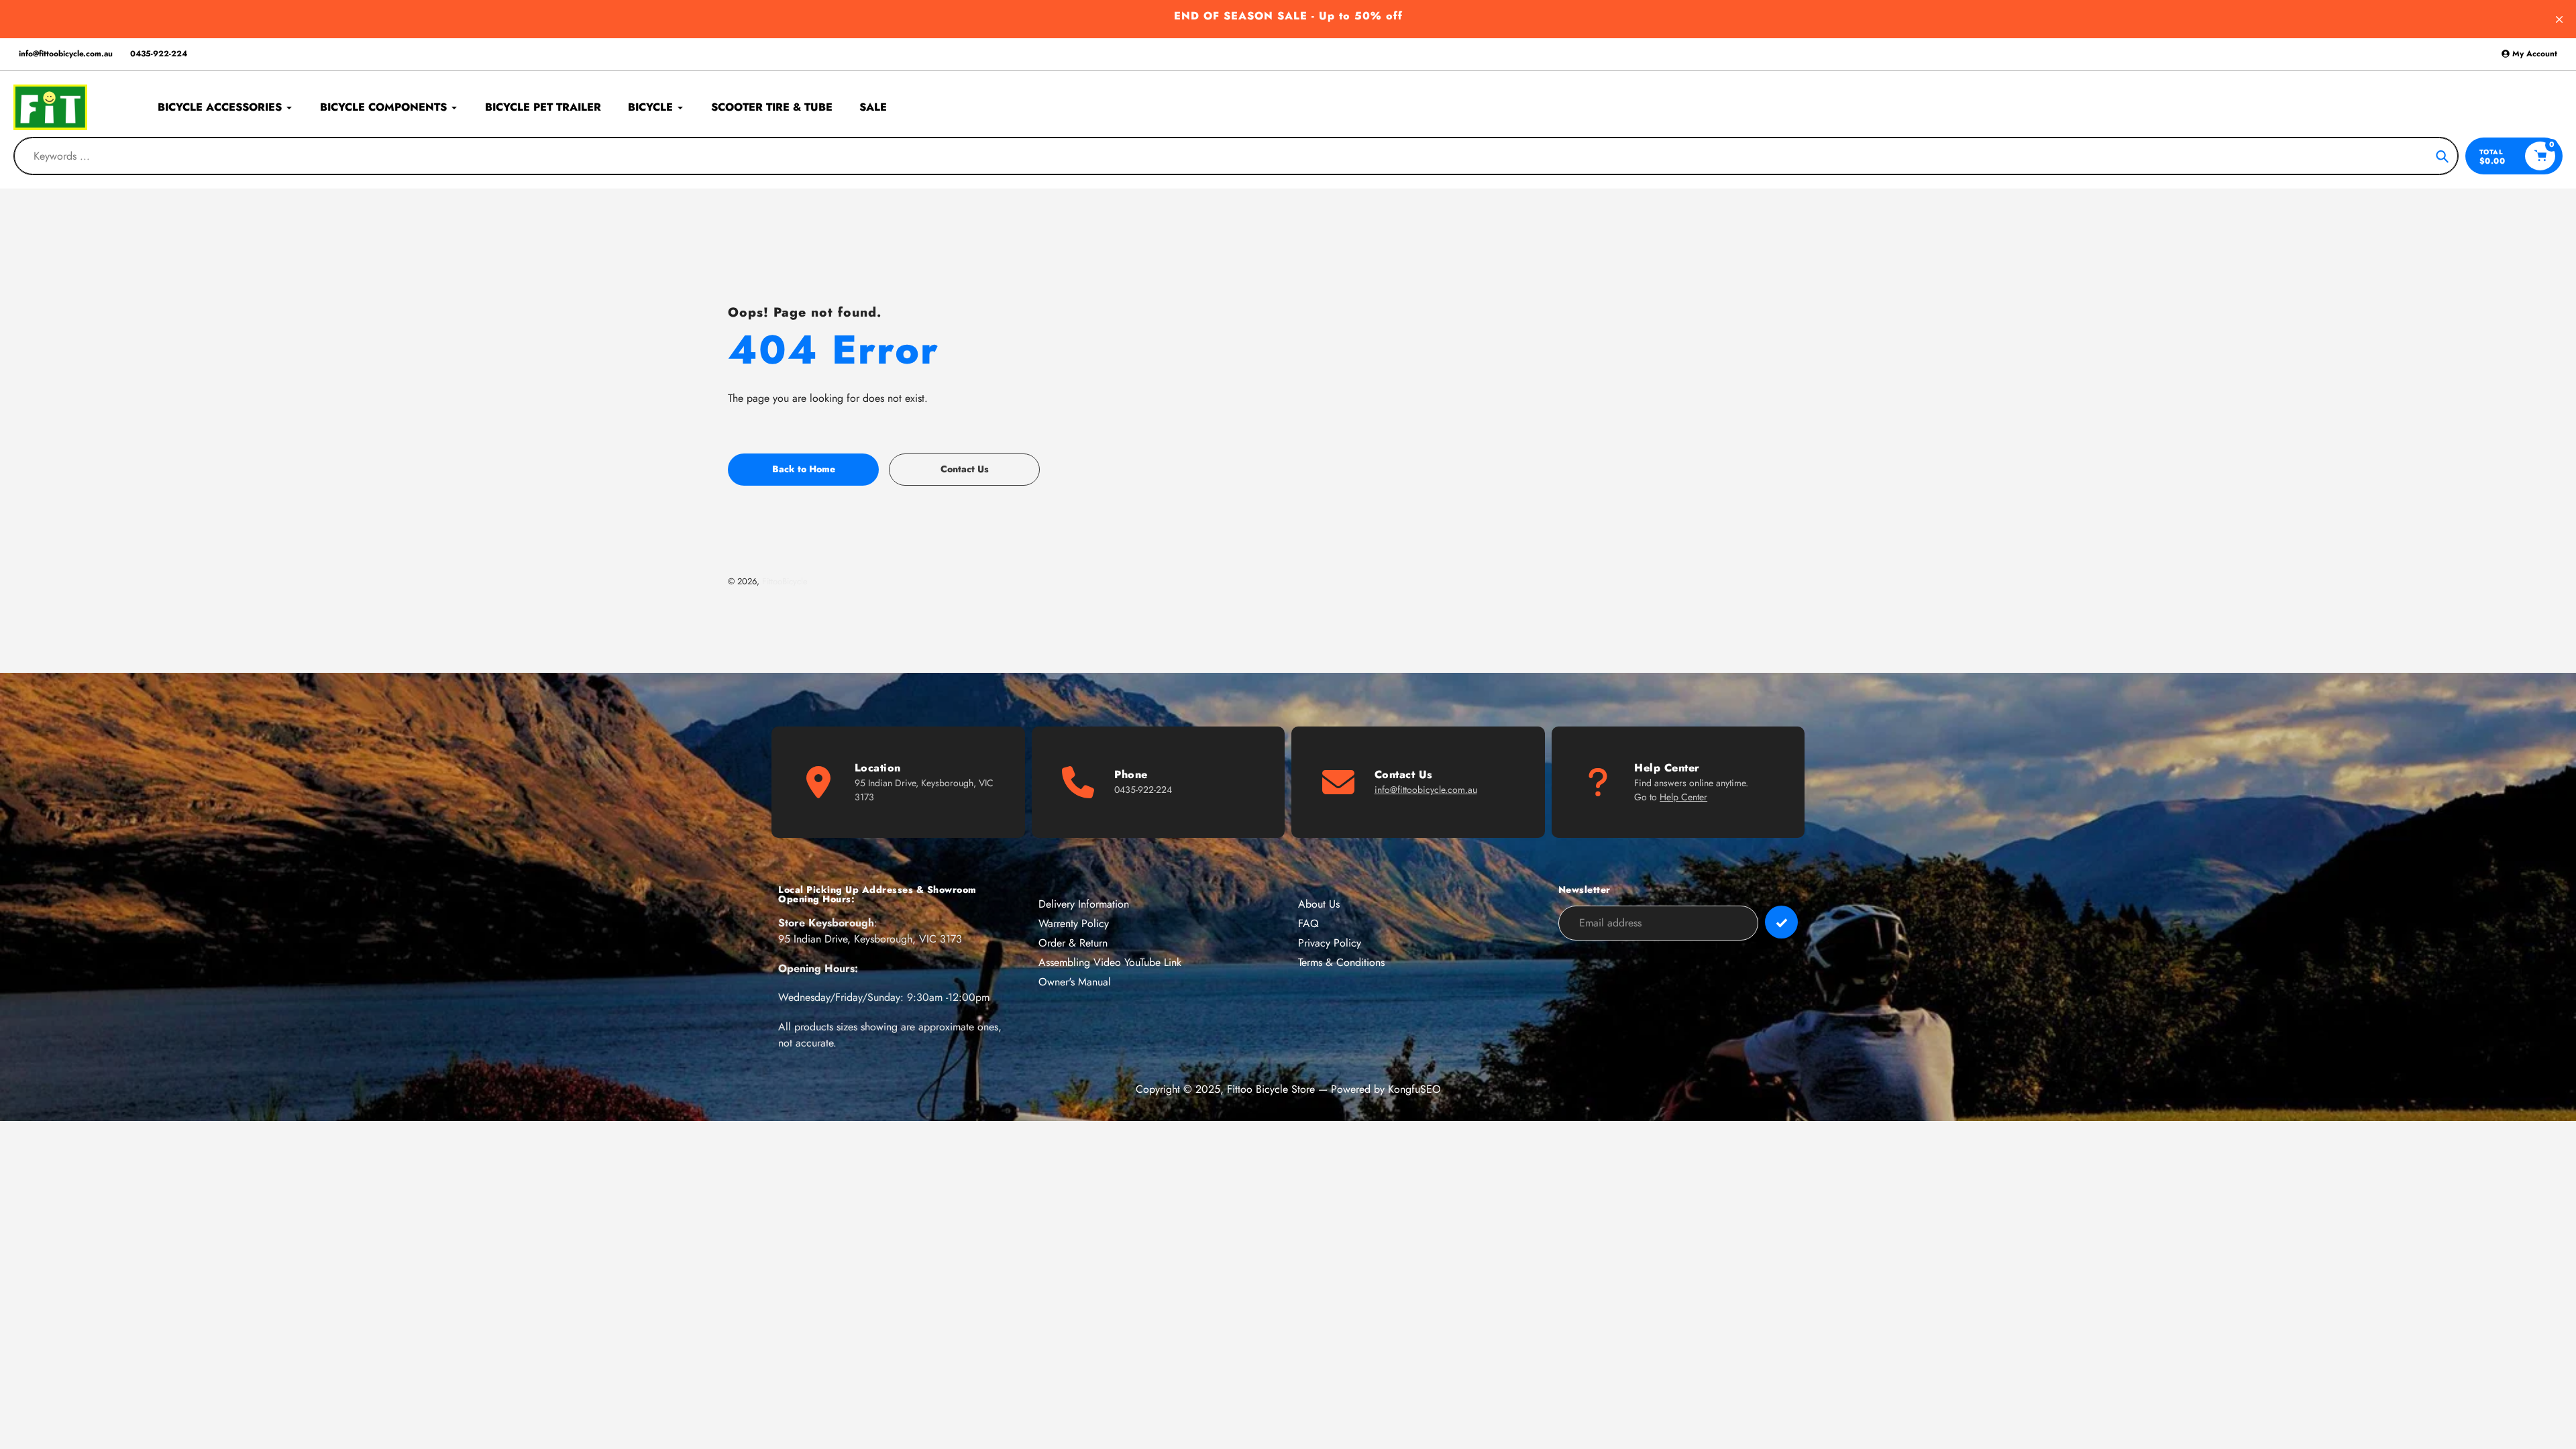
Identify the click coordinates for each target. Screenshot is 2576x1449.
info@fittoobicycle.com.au (66, 54)
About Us (1319, 904)
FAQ (1308, 923)
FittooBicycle (785, 581)
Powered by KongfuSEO (1386, 1089)
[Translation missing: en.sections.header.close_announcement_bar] (2559, 19)
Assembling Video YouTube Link (1110, 962)
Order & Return (1073, 943)
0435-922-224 (159, 54)
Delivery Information (1084, 904)
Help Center (1683, 797)
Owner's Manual (1075, 982)
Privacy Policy (1330, 943)
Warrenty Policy (1074, 923)
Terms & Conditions (1341, 962)
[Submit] (1781, 922)
